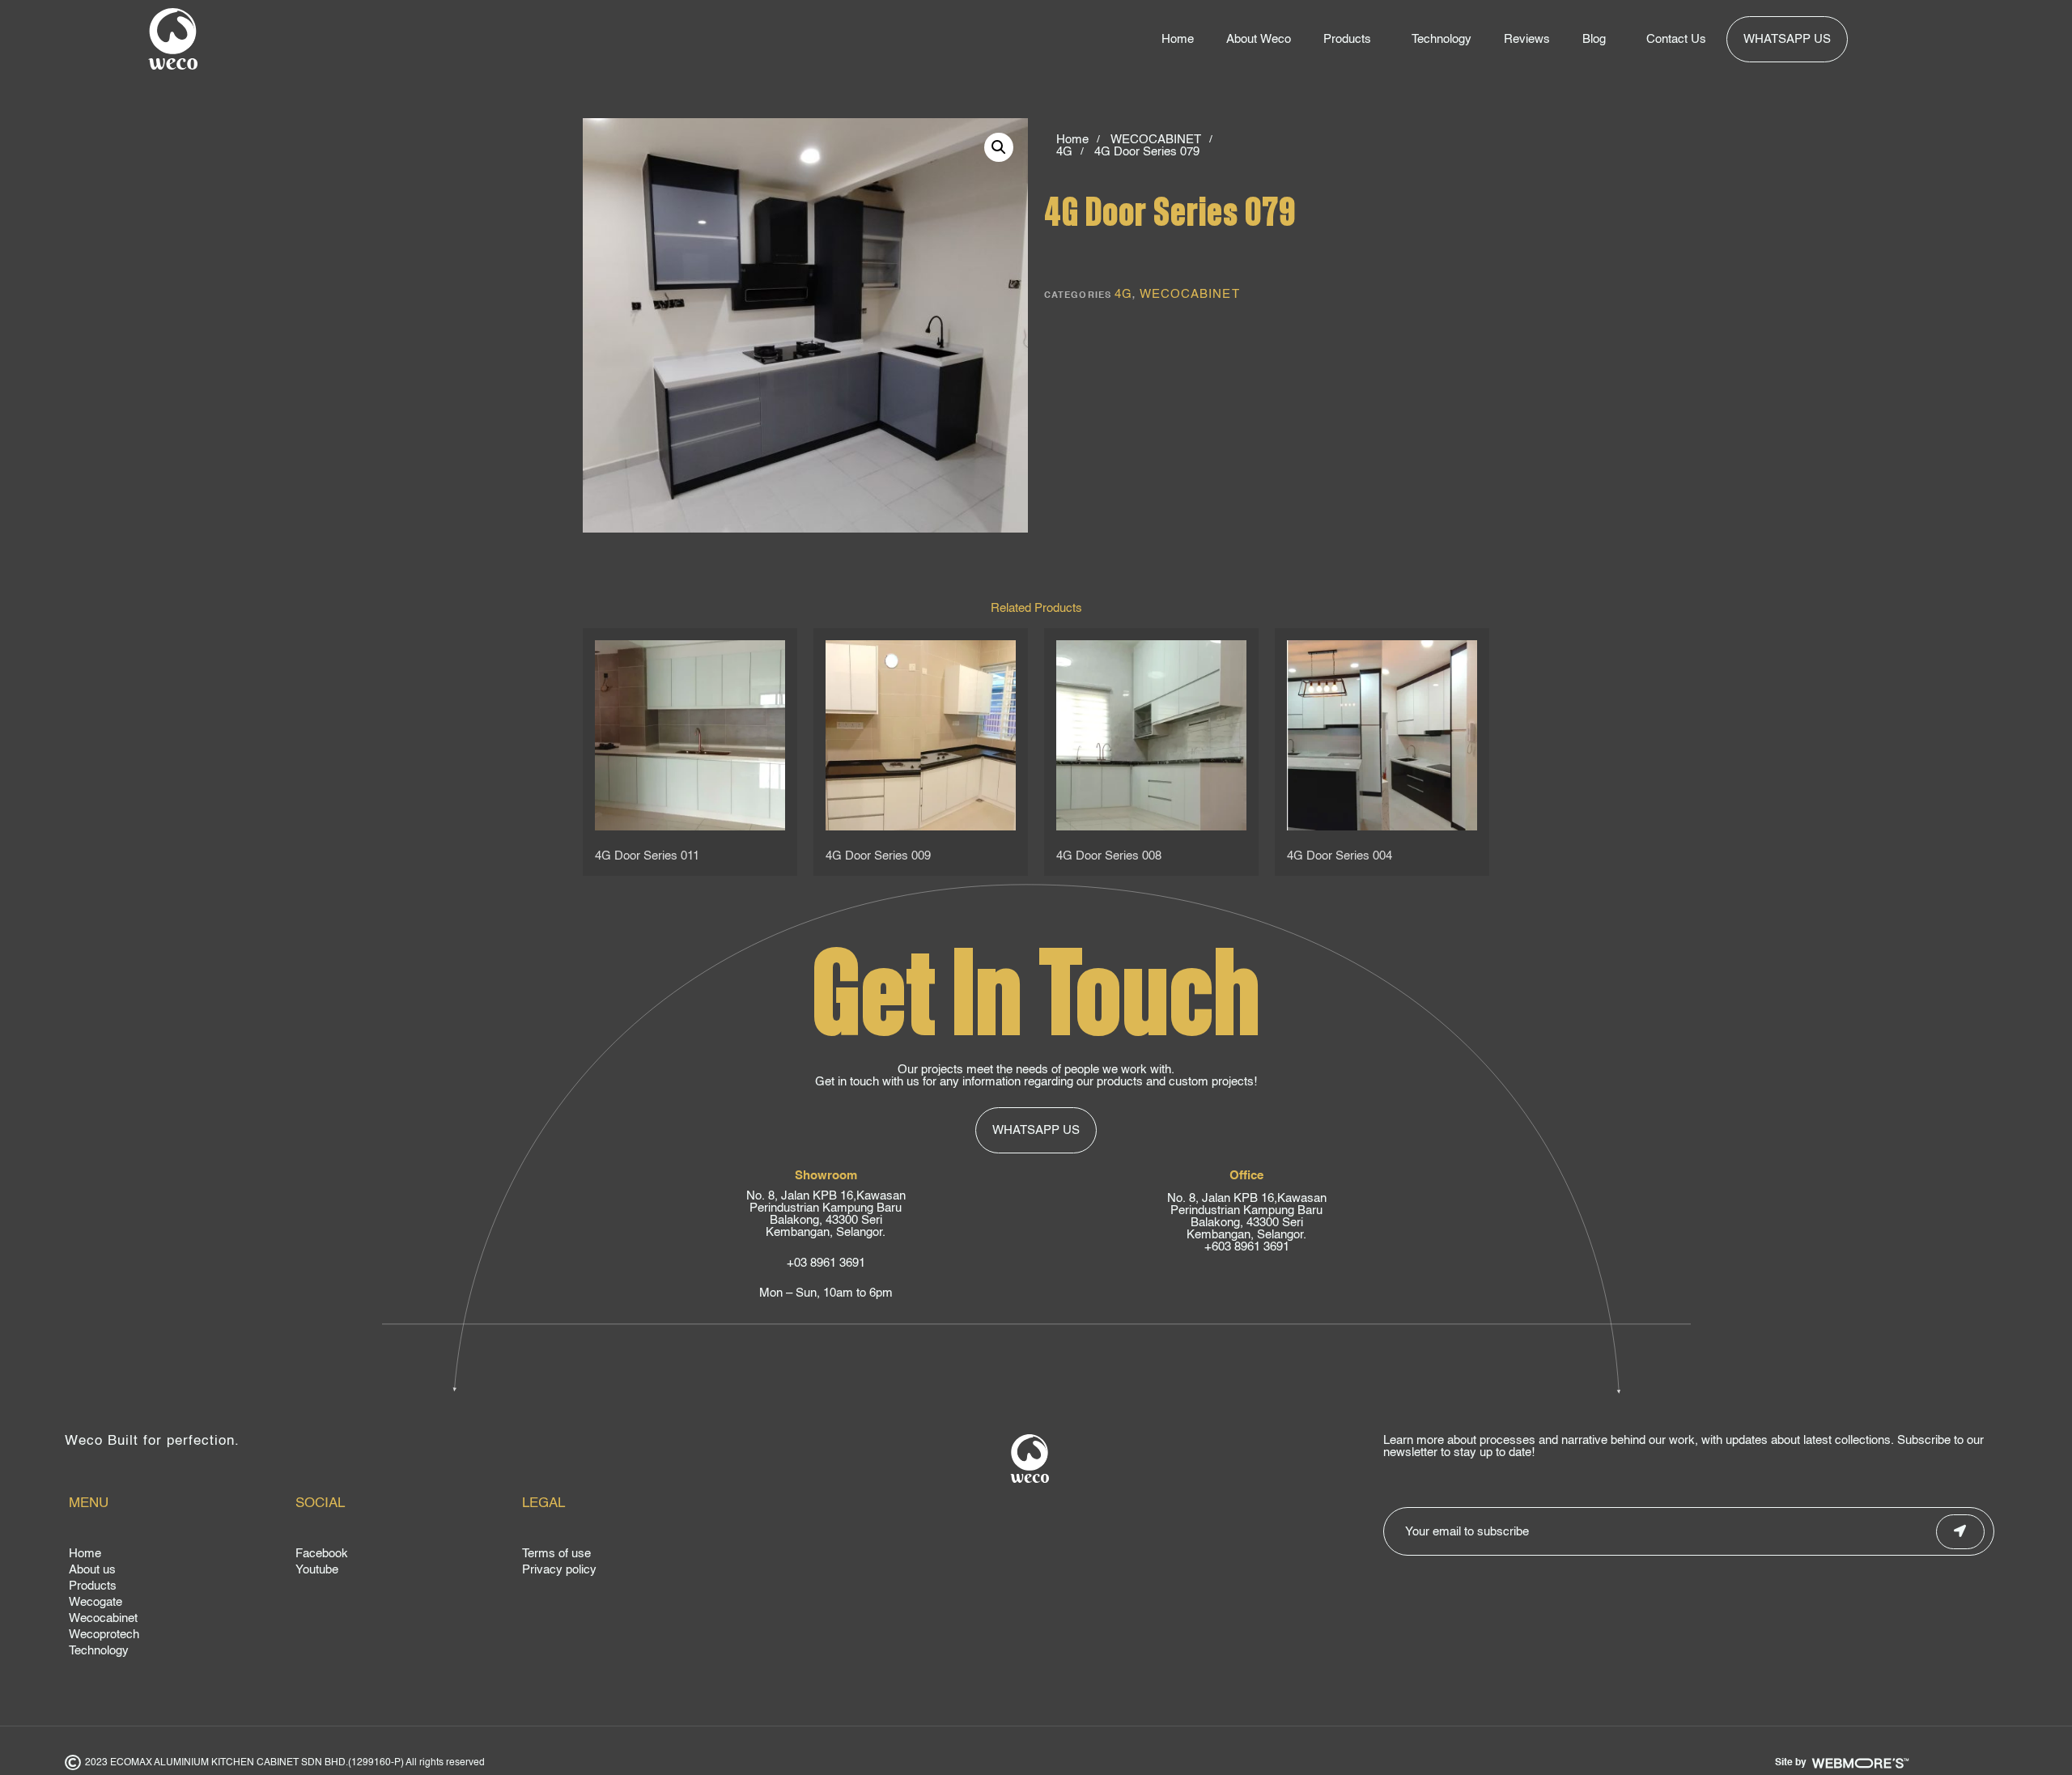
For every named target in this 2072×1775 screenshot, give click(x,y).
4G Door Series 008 (1109, 856)
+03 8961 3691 (826, 1263)
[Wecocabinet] (178, 1620)
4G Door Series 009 (878, 856)
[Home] (178, 1556)
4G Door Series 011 (647, 856)
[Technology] (178, 1653)
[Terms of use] (631, 1556)
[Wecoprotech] (178, 1637)
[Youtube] (405, 1572)
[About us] (178, 1572)
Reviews (1527, 39)
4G (1064, 152)
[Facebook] (405, 1556)
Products (1347, 39)
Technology (1441, 39)
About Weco (1259, 39)
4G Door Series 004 (1340, 856)
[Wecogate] (178, 1604)
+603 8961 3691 (1247, 1247)
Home (1178, 39)
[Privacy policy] (631, 1572)
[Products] (178, 1588)
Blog (1594, 39)
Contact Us (1676, 39)
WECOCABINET (1156, 140)
